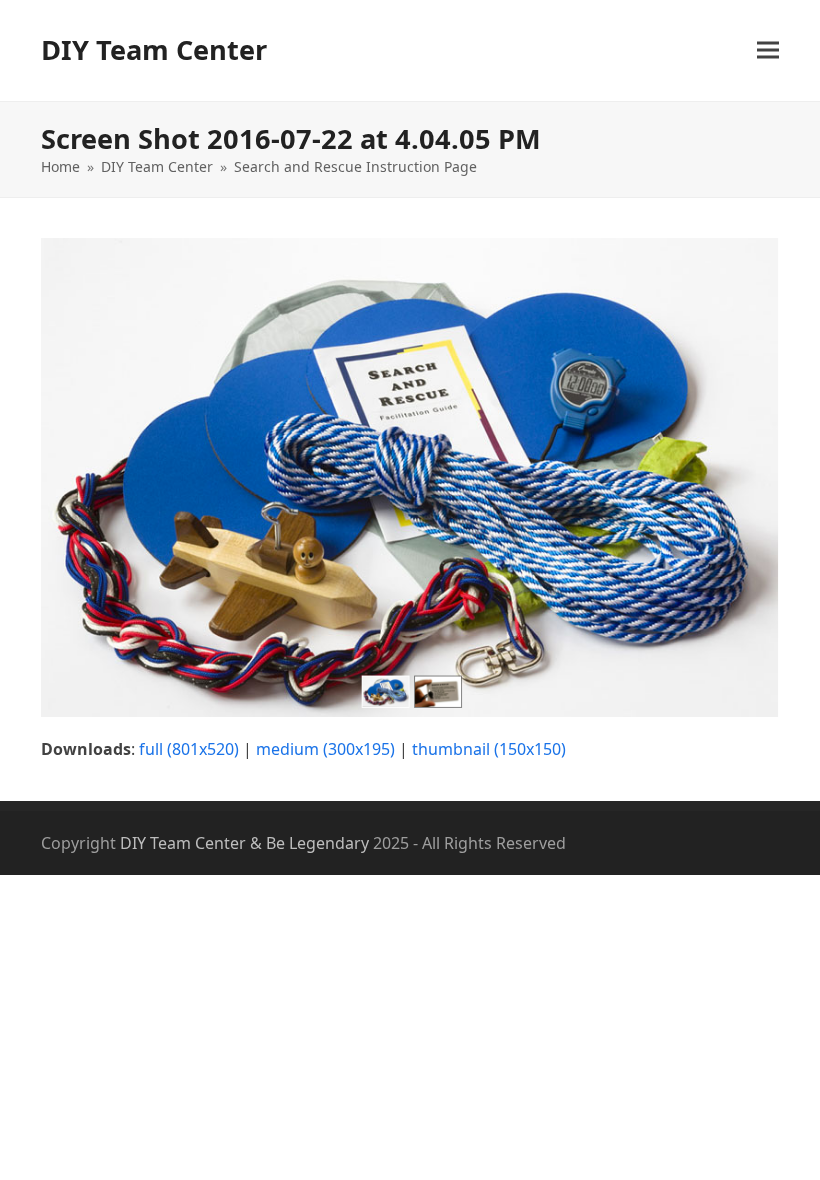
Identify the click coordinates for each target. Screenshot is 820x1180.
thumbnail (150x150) (489, 749)
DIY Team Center (154, 49)
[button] (768, 50)
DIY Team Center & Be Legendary (244, 843)
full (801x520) (189, 749)
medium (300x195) (325, 749)
